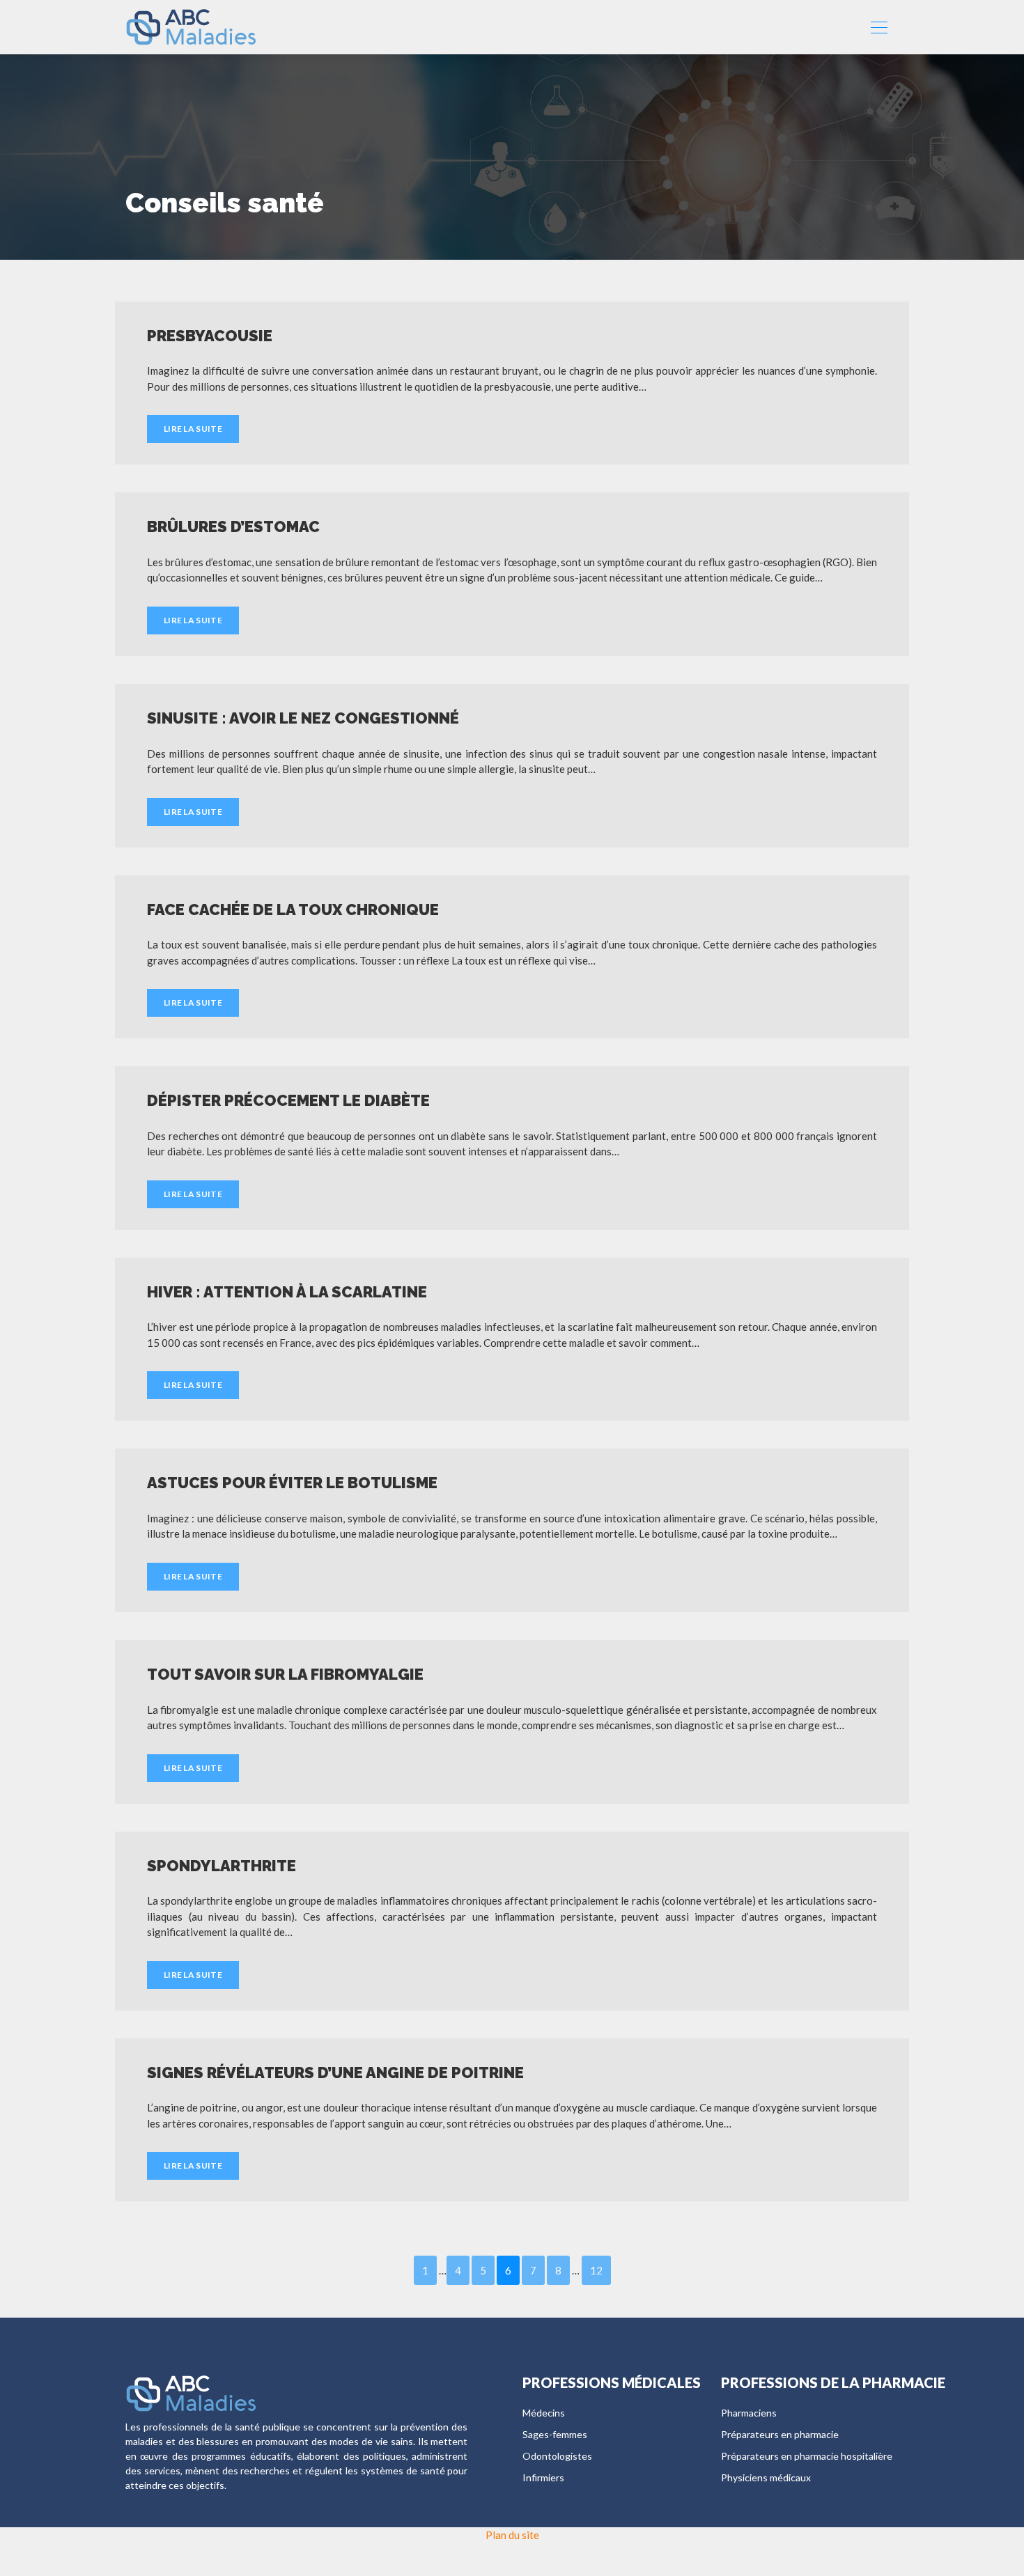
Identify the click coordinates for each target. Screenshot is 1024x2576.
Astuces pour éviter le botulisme (292, 1483)
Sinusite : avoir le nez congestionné (303, 718)
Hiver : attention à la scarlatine (287, 1292)
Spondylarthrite (222, 1866)
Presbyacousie (210, 336)
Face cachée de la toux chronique (293, 910)
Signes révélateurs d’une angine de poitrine (335, 2072)
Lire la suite (193, 429)
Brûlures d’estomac (233, 526)
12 (596, 2270)
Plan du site (512, 2535)
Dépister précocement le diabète (288, 1100)
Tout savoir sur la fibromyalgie (285, 1674)
